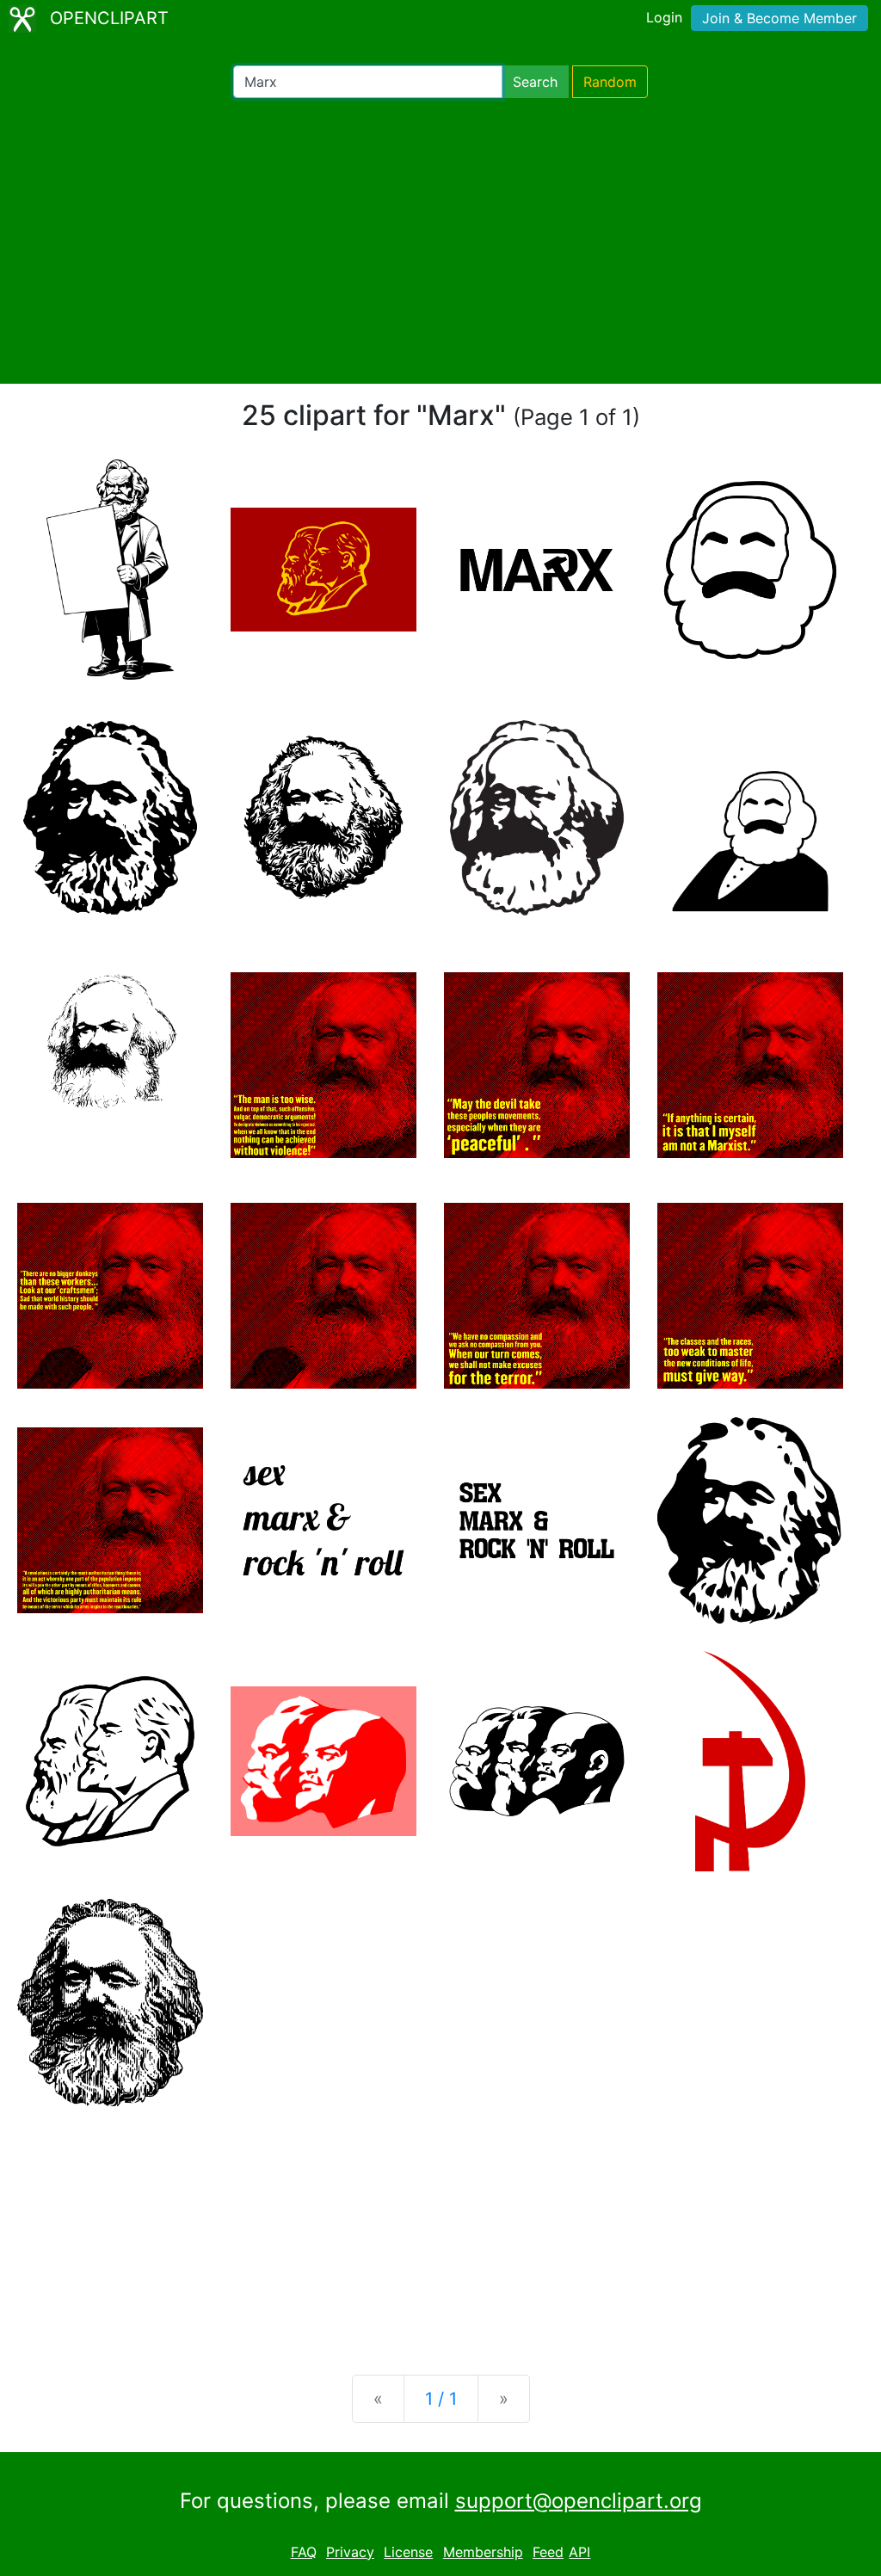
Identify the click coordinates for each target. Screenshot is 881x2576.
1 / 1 (441, 2399)
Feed (548, 2552)
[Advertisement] (440, 241)
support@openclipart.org (579, 2501)
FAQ (304, 2552)
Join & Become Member (779, 18)
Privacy (350, 2552)
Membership (483, 2552)
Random (610, 82)
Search (535, 82)
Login (664, 17)
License (408, 2552)
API (579, 2552)
